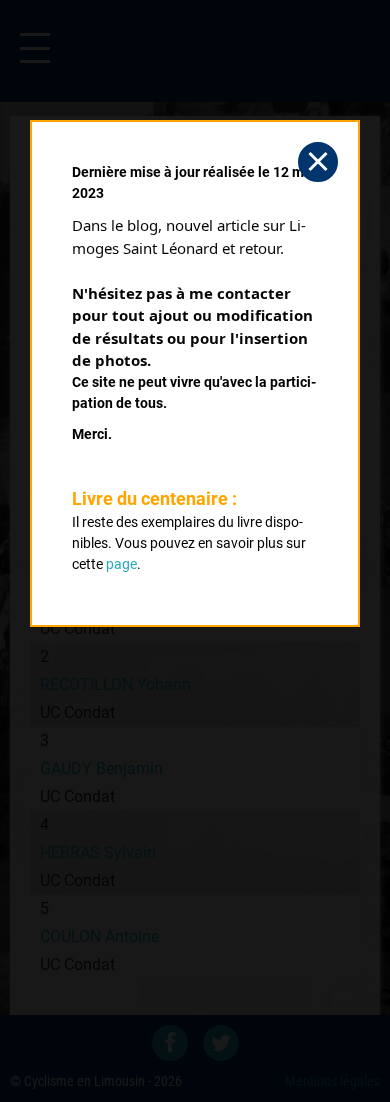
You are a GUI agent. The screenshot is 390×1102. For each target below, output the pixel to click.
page (121, 564)
